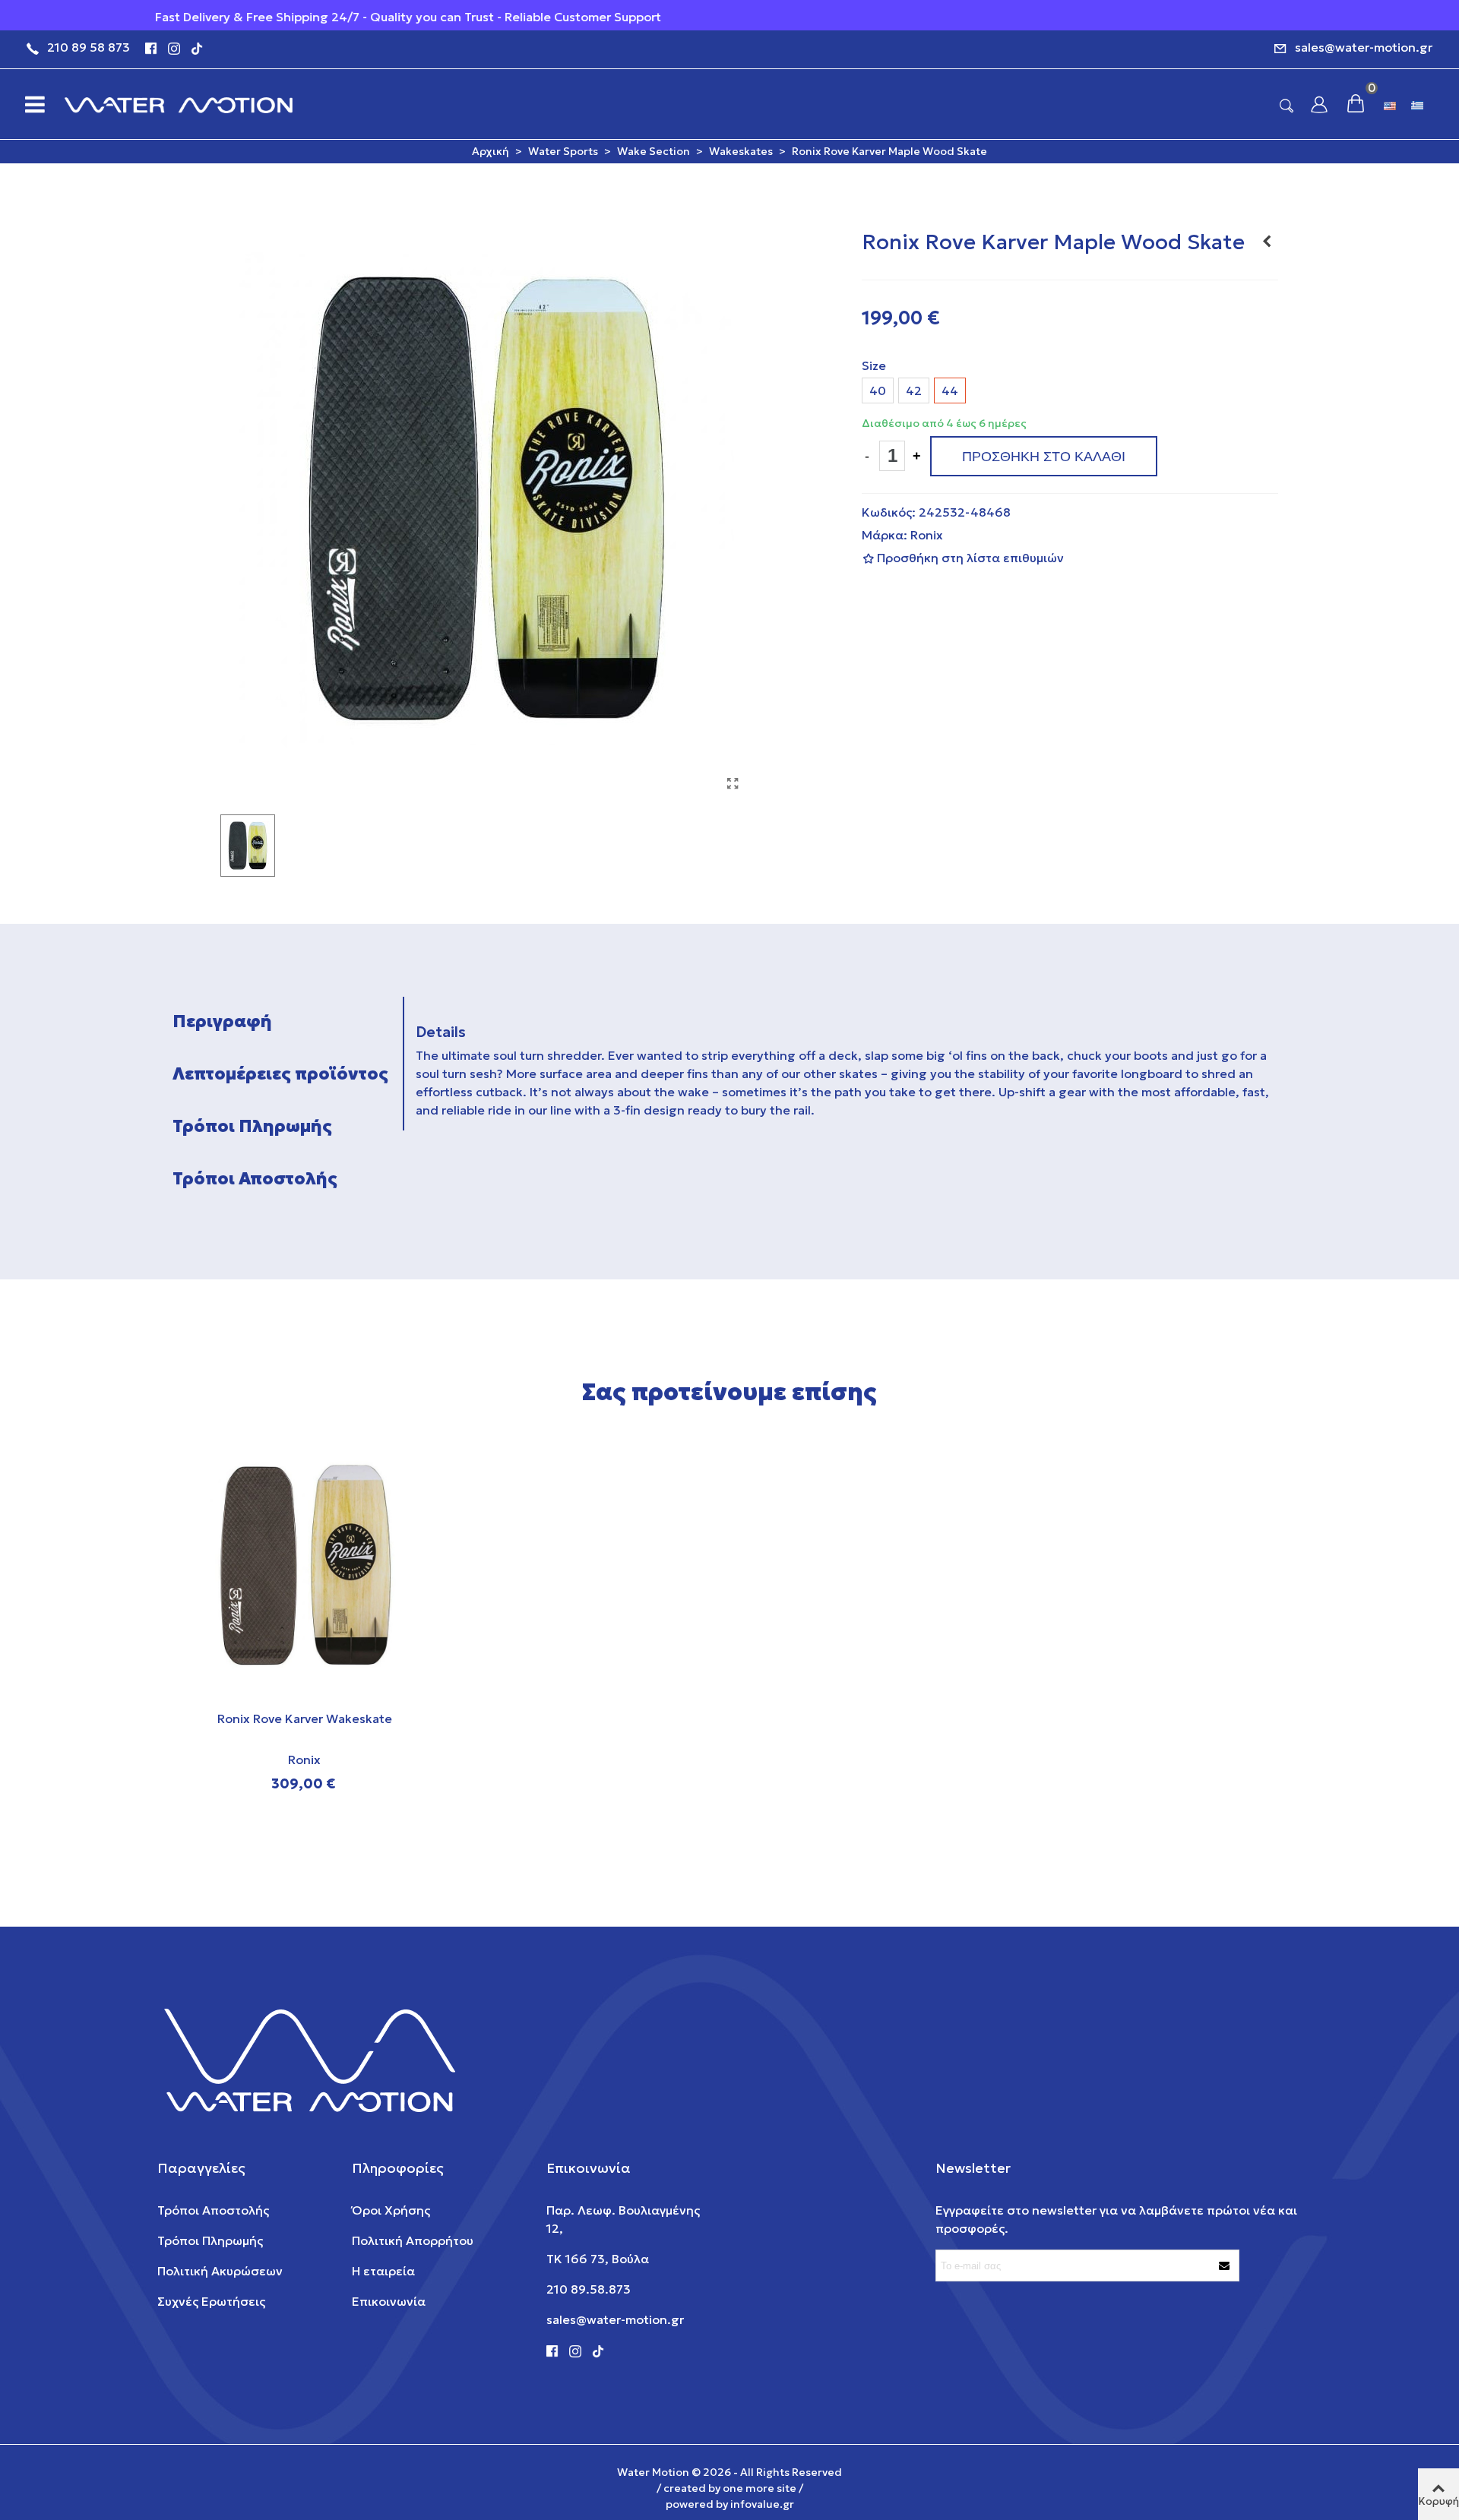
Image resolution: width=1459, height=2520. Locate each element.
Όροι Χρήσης (391, 2210)
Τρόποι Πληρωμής (210, 2240)
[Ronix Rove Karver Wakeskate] (1267, 241)
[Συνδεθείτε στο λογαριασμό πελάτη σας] (1319, 104)
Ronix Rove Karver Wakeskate (305, 1718)
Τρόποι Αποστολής (213, 2210)
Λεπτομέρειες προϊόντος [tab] (280, 1074)
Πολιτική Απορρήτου (413, 2240)
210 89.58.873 (589, 2289)
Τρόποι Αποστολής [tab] (255, 1179)
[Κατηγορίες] (30, 104)
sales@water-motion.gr (1364, 47)
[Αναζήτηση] (1287, 105)
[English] (1391, 104)
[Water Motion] (179, 104)
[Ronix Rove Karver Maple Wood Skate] (733, 783)
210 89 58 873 (89, 47)
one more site (760, 2488)
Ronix (927, 535)
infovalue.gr (762, 2504)
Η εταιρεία (383, 2271)
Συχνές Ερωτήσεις (211, 2301)
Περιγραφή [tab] (222, 1021)
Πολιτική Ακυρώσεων (220, 2271)
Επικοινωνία (389, 2301)
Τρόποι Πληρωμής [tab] (252, 1126)
